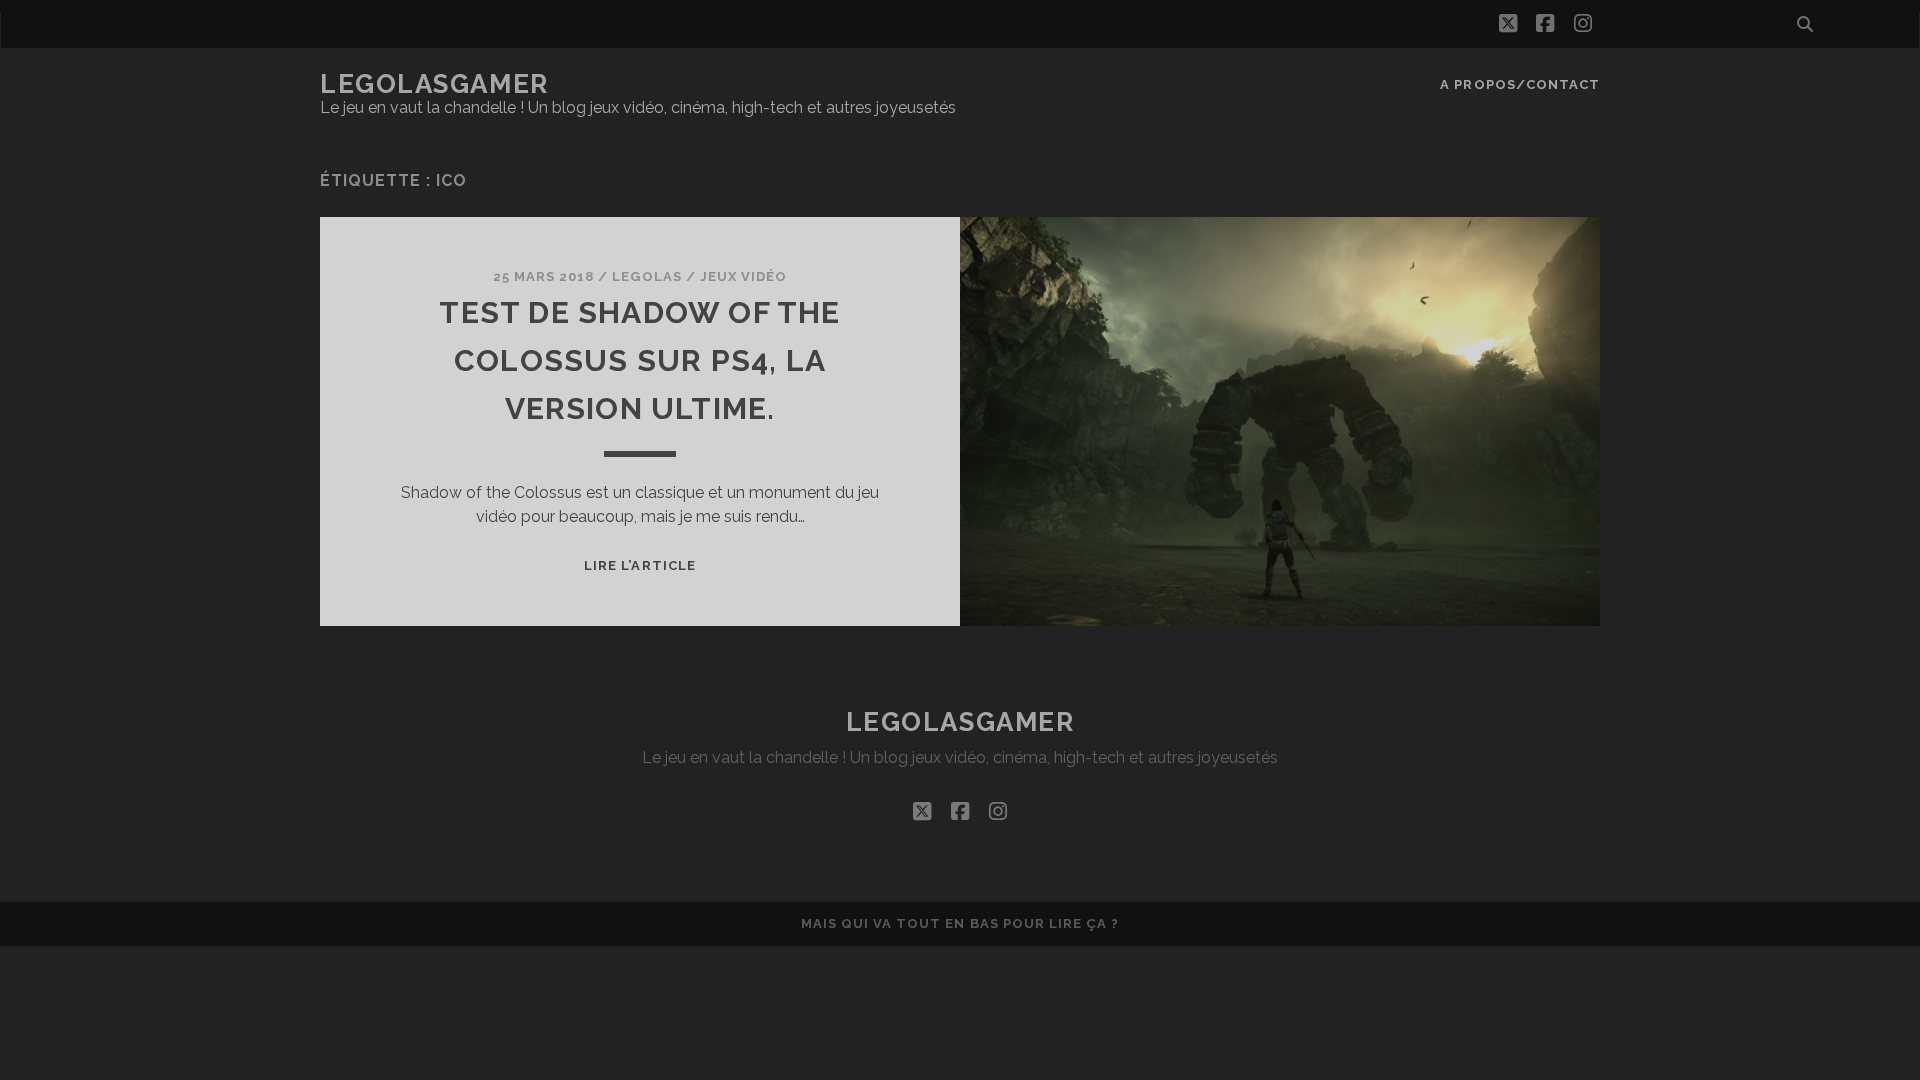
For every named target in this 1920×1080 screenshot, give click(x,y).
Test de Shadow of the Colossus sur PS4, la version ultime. (639, 360)
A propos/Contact (1520, 84)
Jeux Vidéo (743, 276)
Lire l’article (640, 565)
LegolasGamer (434, 84)
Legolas (646, 276)
